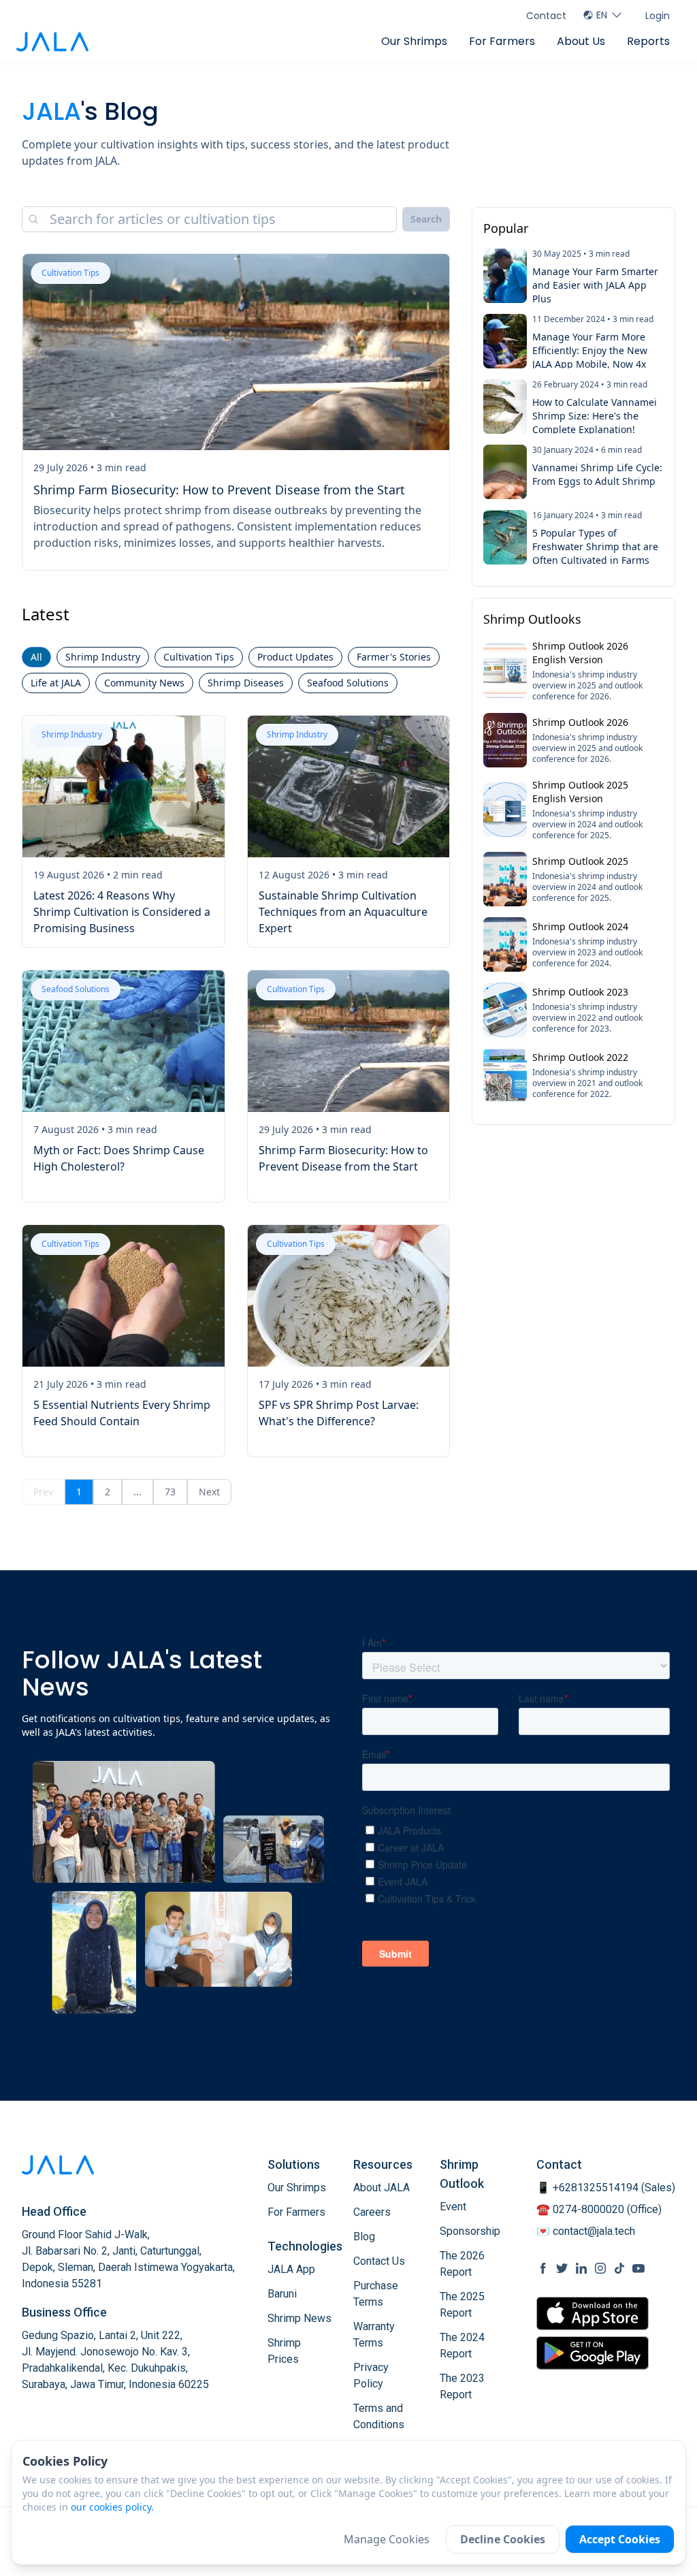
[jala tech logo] (52, 42)
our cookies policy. (112, 2507)
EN (602, 15)
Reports (648, 41)
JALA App (291, 2269)
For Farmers (502, 41)
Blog (364, 2237)
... (137, 1492)
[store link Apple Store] (593, 2313)
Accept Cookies (620, 2539)
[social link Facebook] (543, 2268)
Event (453, 2207)
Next (209, 1492)
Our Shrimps (414, 41)
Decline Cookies (503, 2539)
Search (426, 219)
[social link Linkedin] (581, 2268)
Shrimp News (299, 2318)
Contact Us (379, 2261)
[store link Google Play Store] (593, 2353)
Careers (372, 2212)
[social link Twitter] (562, 2268)
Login (658, 16)
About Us (581, 41)
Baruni (282, 2294)
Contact (546, 16)
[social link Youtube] (638, 2268)
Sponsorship (470, 2231)
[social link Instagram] (600, 2268)
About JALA (382, 2188)
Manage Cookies (387, 2539)
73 (170, 1492)
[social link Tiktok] (619, 2268)
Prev (43, 1492)
